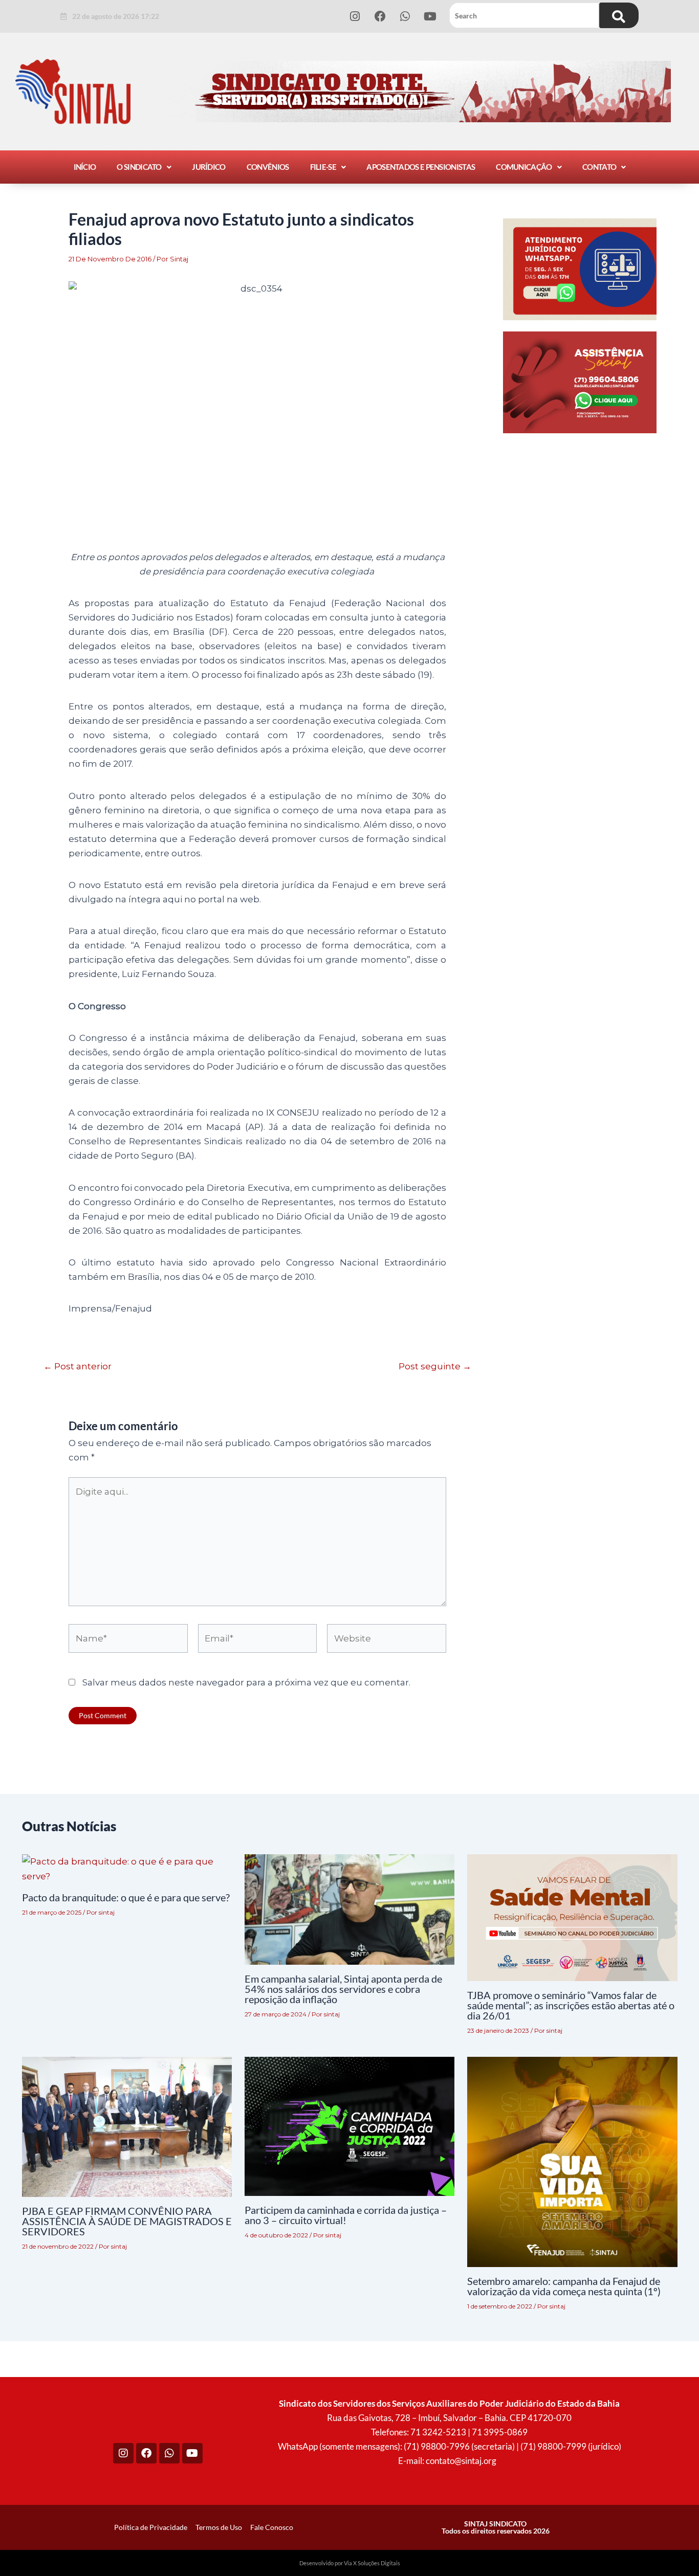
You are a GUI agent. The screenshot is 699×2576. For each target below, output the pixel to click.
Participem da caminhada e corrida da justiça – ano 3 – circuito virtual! (346, 2215)
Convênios (268, 167)
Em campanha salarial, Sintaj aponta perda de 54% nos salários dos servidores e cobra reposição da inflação (343, 1989)
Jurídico (209, 167)
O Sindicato (139, 167)
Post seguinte (435, 1367)
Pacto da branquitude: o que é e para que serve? (126, 1897)
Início (85, 167)
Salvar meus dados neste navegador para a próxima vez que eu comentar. (246, 1682)
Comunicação (524, 167)
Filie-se (323, 167)
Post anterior (78, 1367)
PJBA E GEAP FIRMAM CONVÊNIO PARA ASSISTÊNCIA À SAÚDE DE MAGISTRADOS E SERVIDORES (127, 2221)
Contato (599, 167)
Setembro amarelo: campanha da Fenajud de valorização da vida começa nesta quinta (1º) (564, 2286)
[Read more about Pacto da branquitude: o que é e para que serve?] (127, 1868)
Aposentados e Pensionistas (421, 167)
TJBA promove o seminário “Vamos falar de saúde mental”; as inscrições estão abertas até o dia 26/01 (571, 2005)
